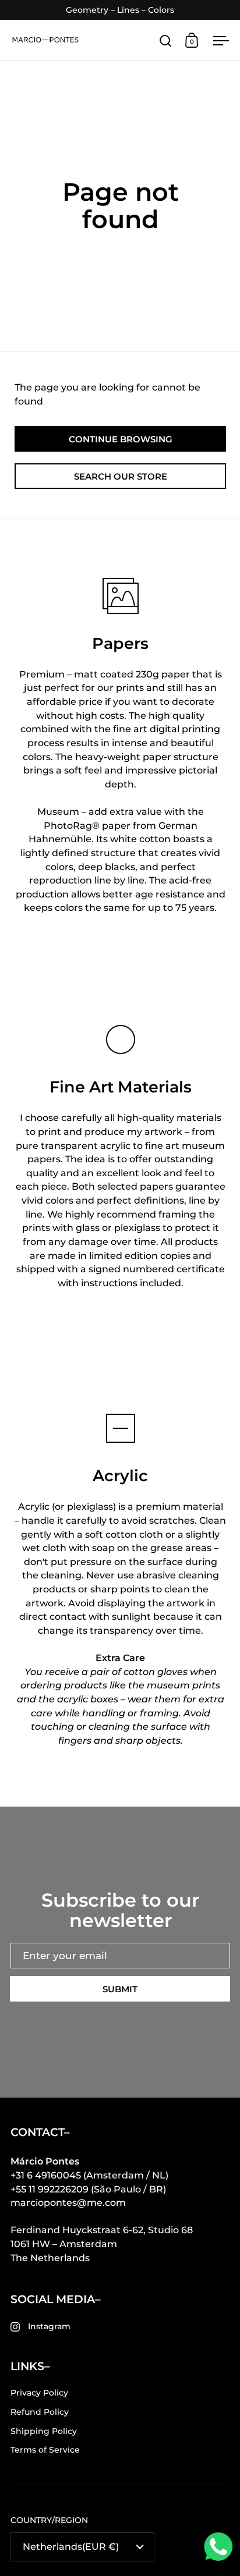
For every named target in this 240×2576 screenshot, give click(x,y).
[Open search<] (166, 40)
